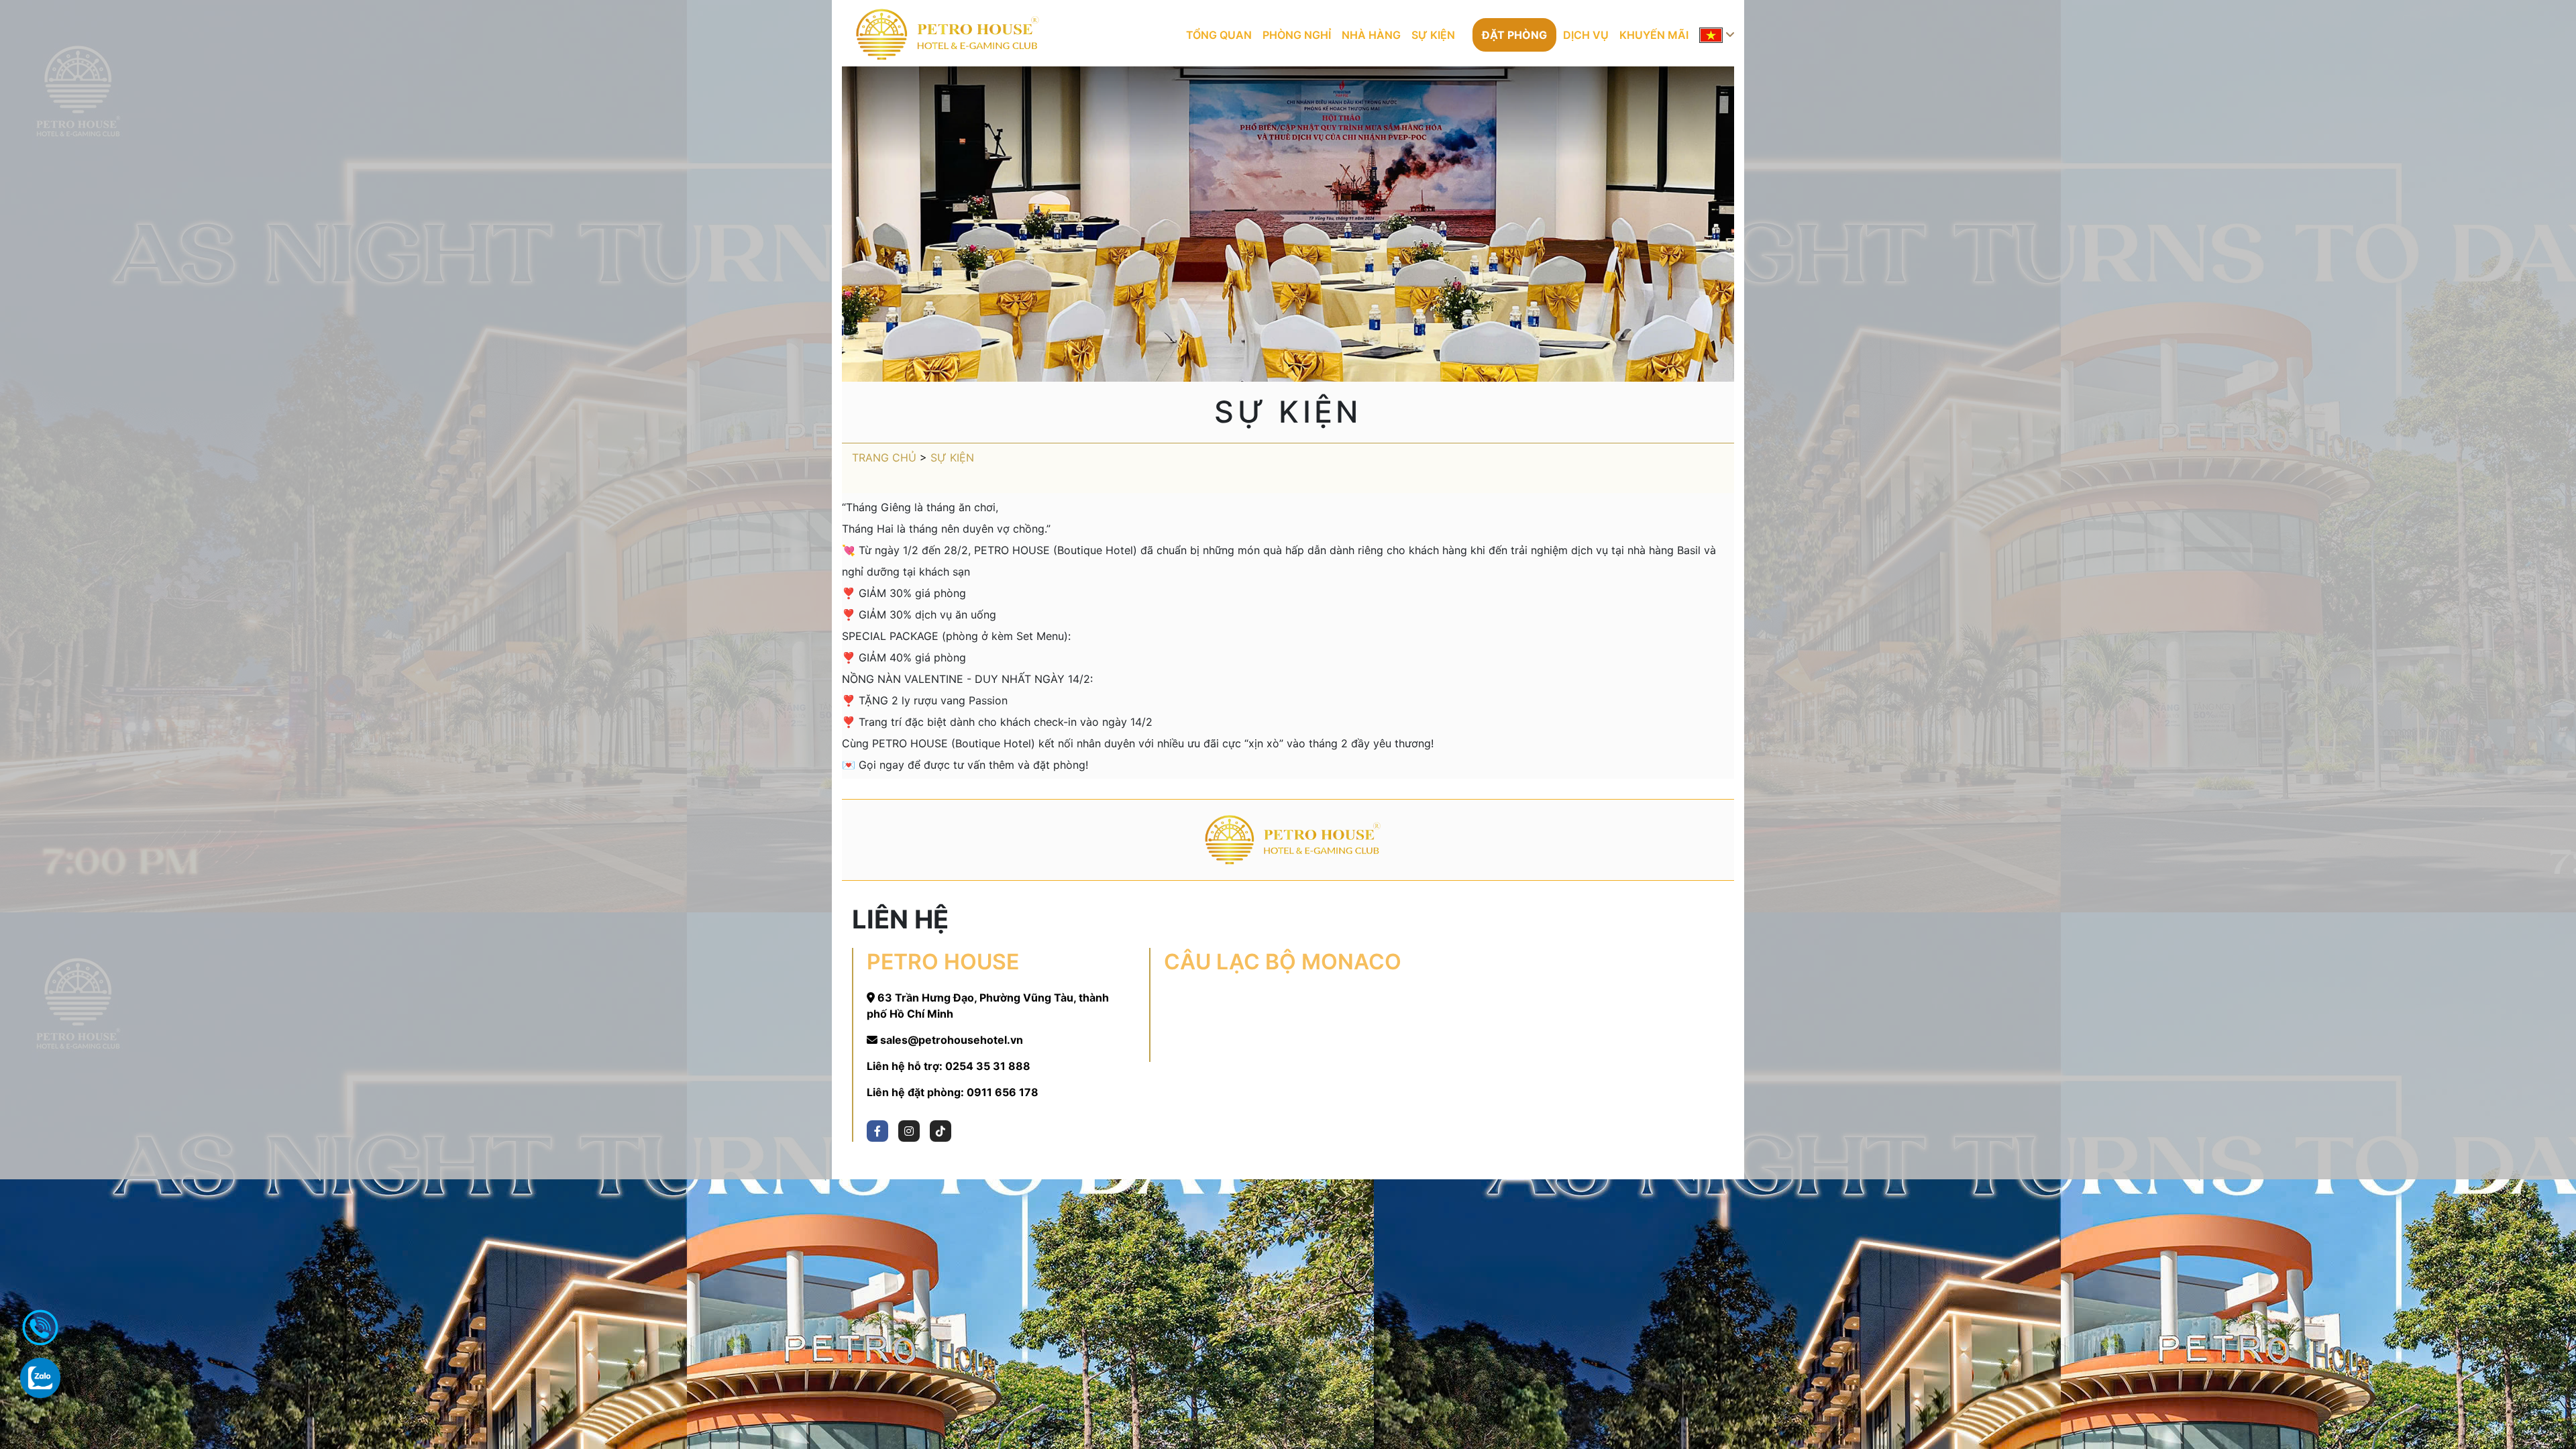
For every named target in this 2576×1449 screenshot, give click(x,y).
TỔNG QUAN (1219, 35)
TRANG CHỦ (884, 458)
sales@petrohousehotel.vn (952, 1040)
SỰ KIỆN (1433, 35)
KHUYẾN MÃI (1654, 35)
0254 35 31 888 (988, 1066)
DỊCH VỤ (1586, 35)
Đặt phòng (1514, 35)
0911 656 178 (1003, 1092)
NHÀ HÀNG (1371, 35)
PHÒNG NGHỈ (1297, 35)
